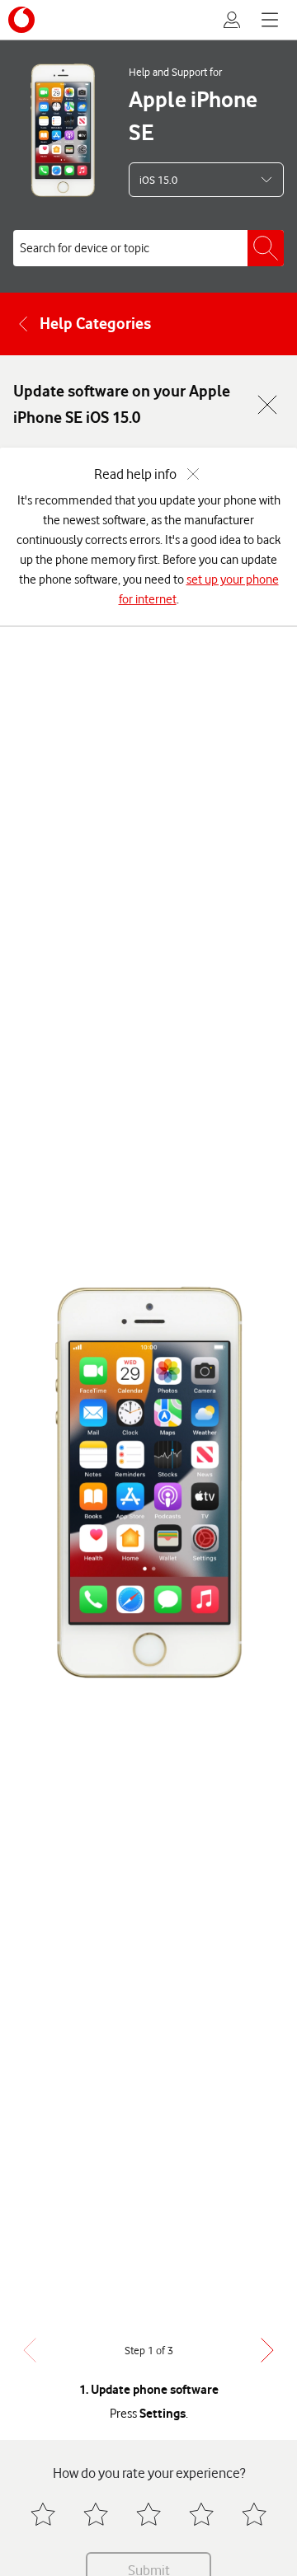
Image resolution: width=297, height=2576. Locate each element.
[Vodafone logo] (21, 20)
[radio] (43, 2514)
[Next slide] (267, 2350)
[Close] (267, 405)
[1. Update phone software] (148, 1482)
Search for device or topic (85, 248)
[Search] (266, 248)
